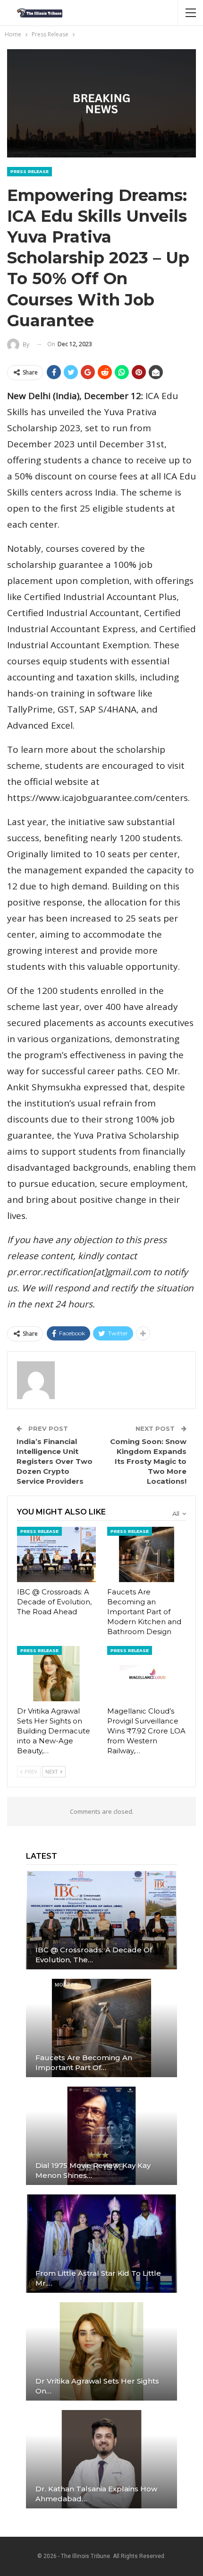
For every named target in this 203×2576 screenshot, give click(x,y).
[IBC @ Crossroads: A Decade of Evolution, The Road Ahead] (56, 1554)
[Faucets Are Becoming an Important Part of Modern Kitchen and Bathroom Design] (147, 1554)
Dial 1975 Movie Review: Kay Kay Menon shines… (93, 2170)
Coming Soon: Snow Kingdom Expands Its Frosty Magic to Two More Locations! (148, 1461)
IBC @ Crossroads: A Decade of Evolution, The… (94, 1955)
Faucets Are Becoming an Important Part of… (84, 2063)
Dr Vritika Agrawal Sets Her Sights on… (97, 2386)
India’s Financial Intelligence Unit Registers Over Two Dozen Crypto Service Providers (55, 1461)
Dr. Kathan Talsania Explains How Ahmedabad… (96, 2494)
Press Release (30, 171)
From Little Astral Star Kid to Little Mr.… (98, 2278)
